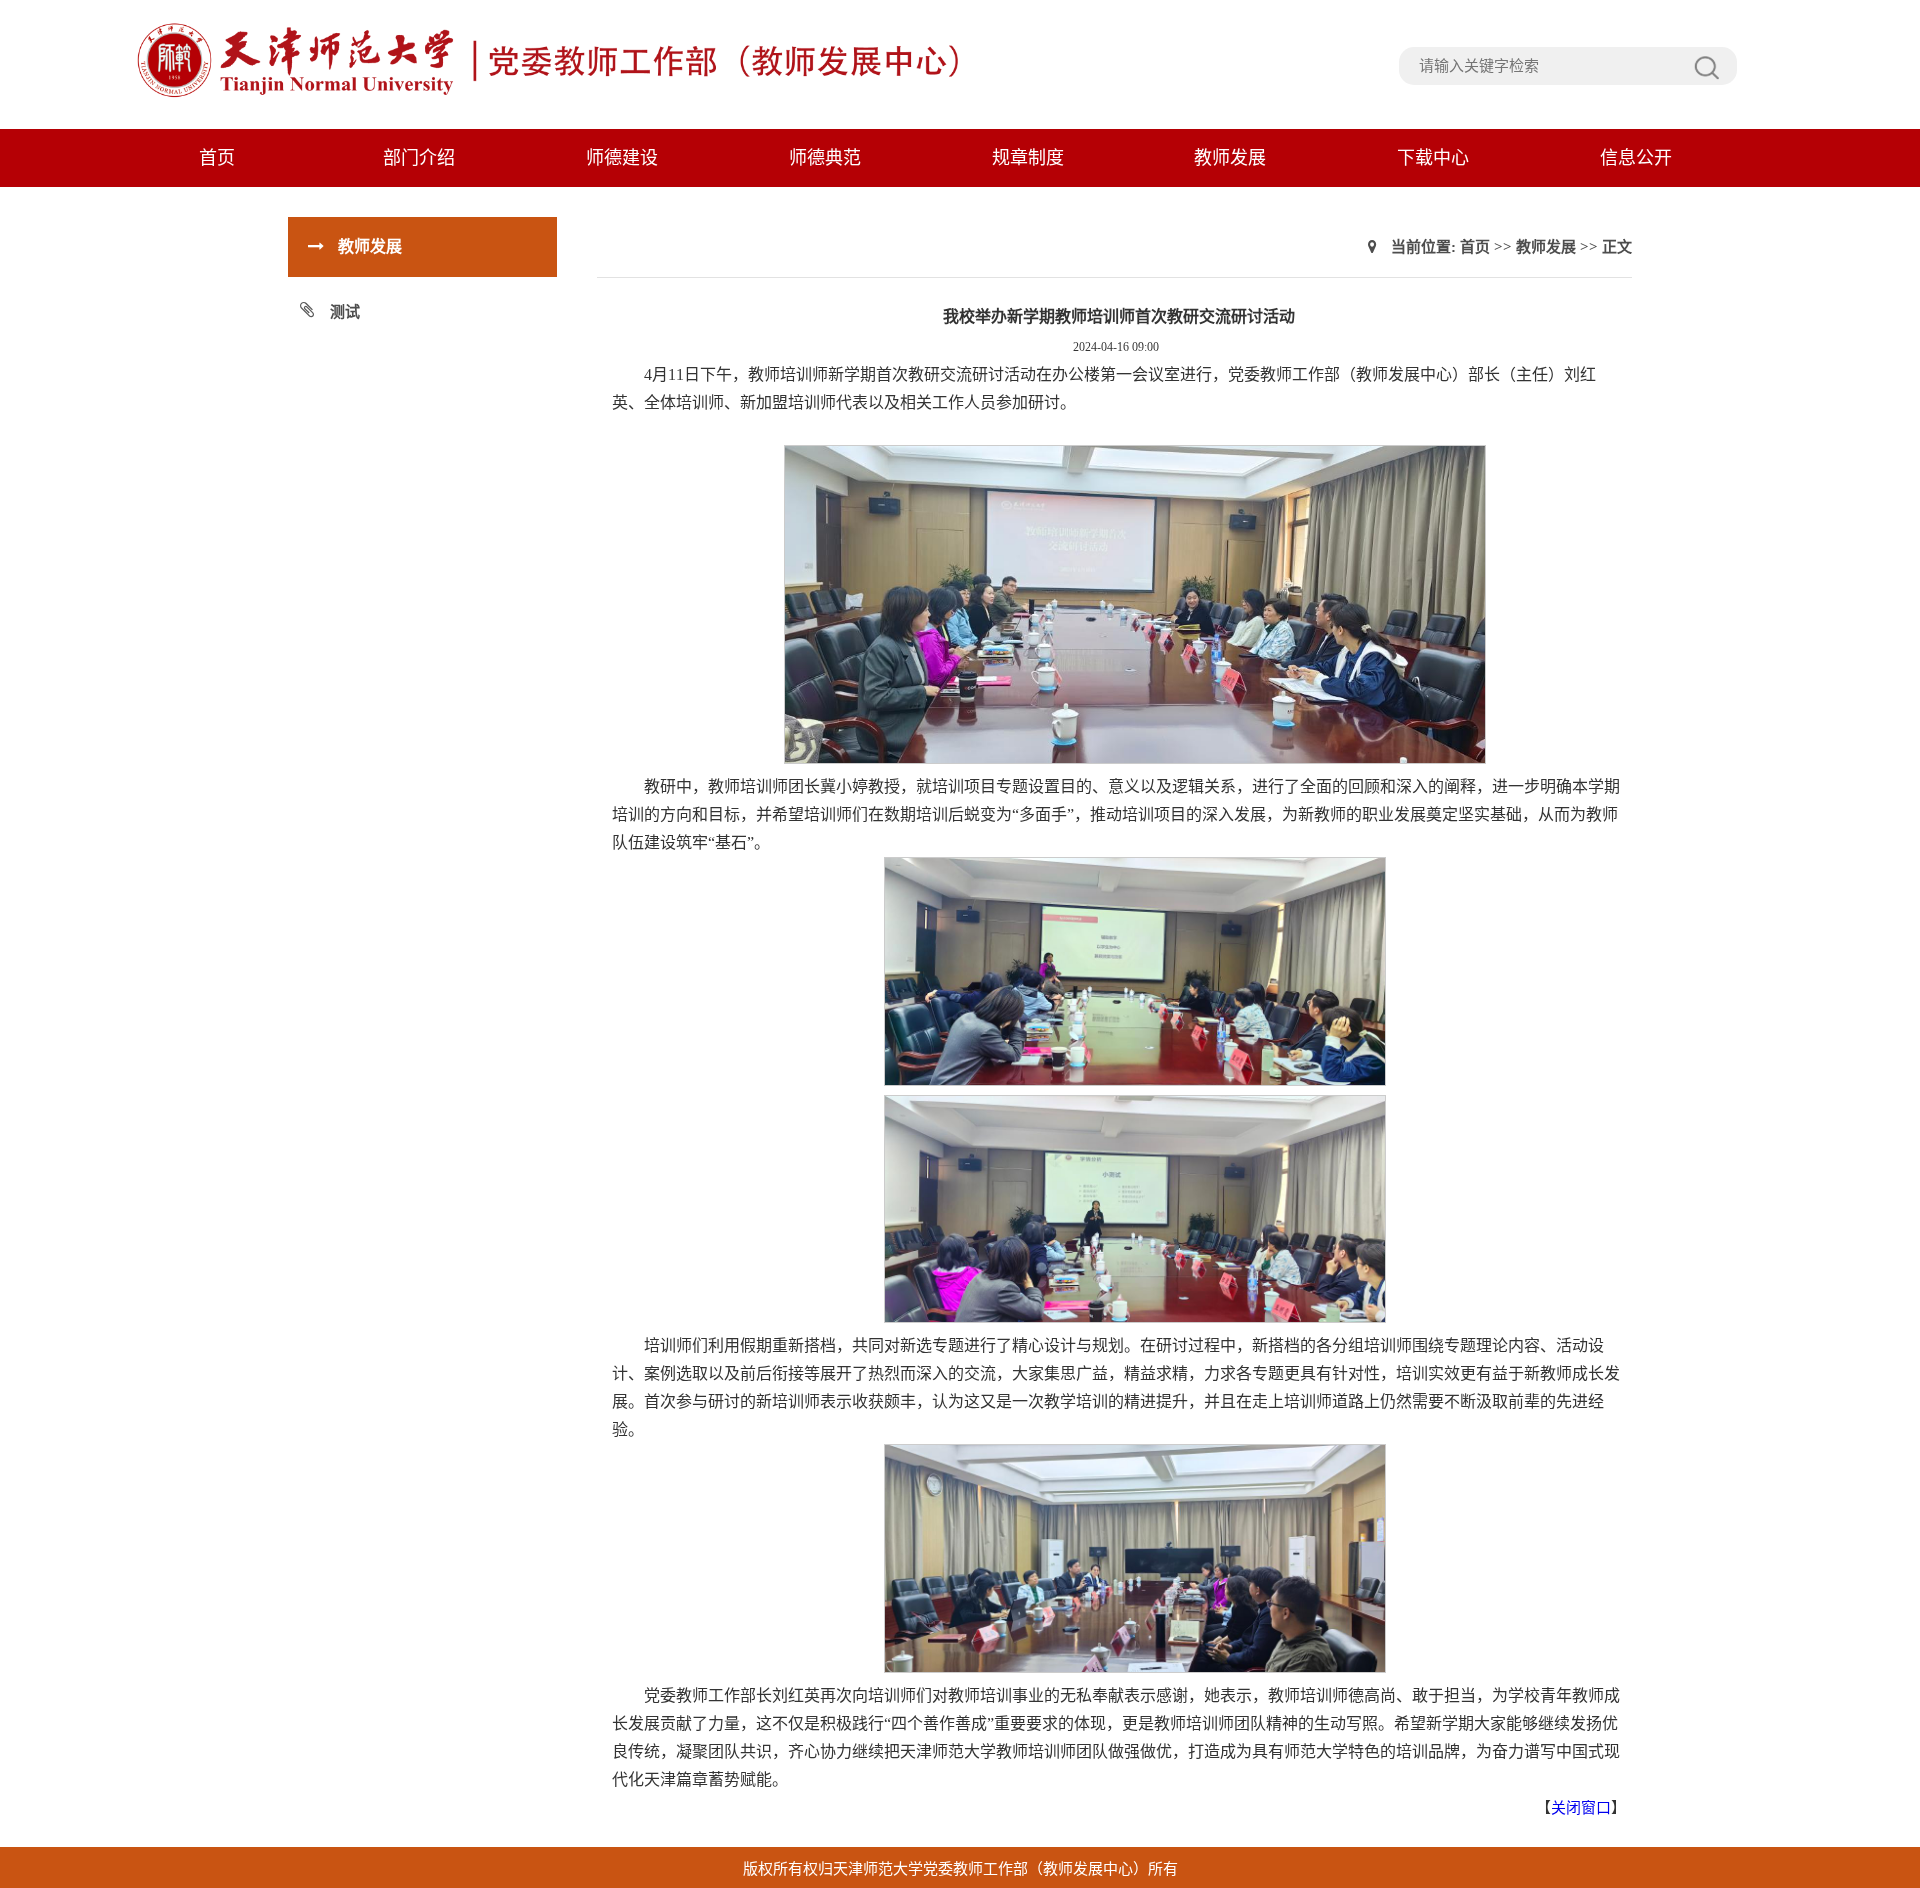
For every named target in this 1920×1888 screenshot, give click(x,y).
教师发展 (1230, 158)
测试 (345, 312)
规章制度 (1028, 158)
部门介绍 (419, 158)
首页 (217, 158)
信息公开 (1636, 158)
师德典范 (825, 158)
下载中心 (1433, 158)
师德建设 (622, 158)
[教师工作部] (551, 95)
